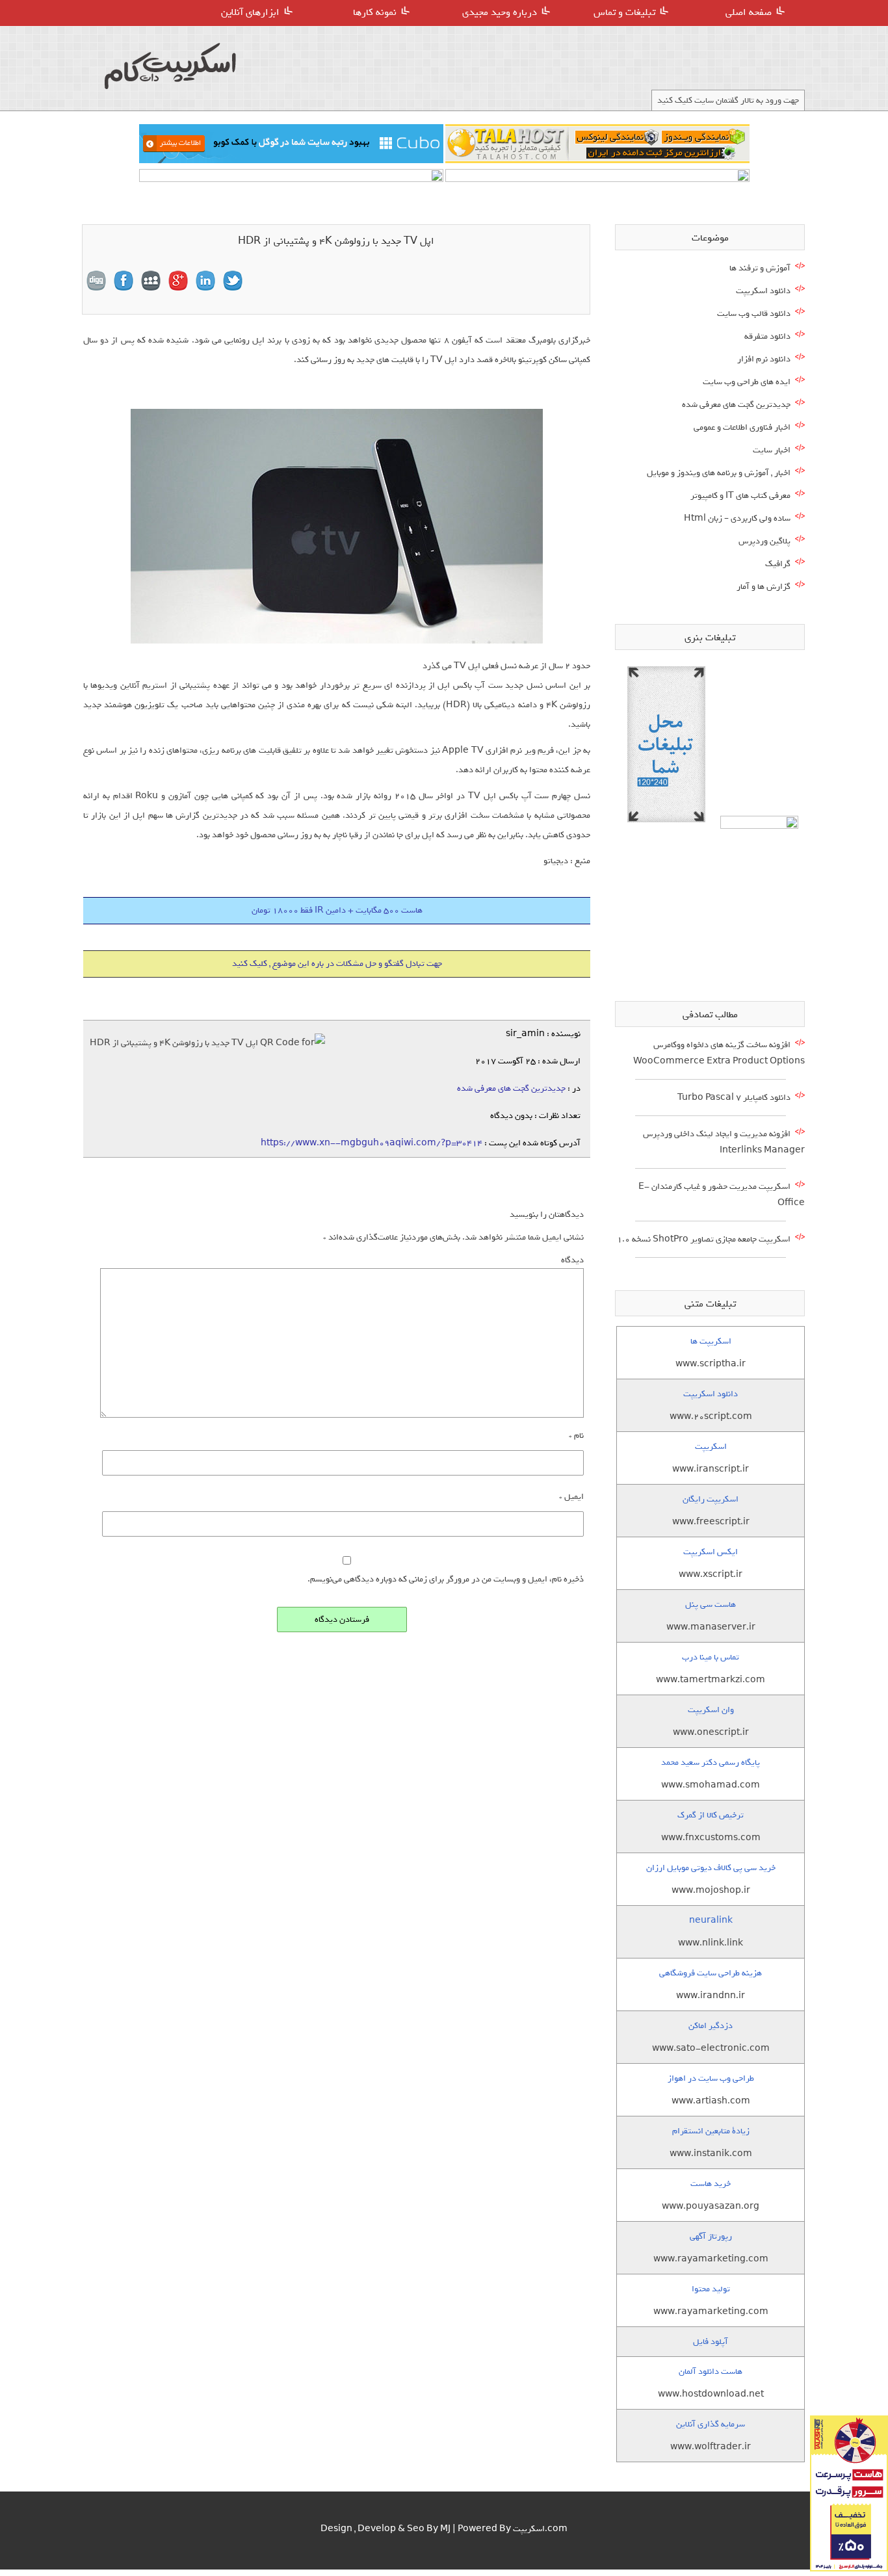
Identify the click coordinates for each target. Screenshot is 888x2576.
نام (576, 1436)
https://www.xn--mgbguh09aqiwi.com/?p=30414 (372, 1143)
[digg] (96, 281)
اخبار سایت (772, 450)
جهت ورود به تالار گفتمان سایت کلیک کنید (728, 100)
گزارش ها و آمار (764, 587)
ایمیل (571, 1497)
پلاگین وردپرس (764, 541)
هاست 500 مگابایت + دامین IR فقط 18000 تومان (337, 910)
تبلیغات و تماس (624, 12)
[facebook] (124, 281)
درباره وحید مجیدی (500, 12)
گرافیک (778, 564)
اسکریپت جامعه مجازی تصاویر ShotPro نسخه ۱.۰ (704, 1239)
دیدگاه (572, 1260)
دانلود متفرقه (767, 336)
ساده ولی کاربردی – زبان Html (737, 518)
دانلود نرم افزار (764, 359)
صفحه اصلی (749, 12)
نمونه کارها (375, 12)
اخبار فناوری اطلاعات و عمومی (742, 427)
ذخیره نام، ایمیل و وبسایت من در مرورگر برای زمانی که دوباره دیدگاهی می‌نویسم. (446, 1579)
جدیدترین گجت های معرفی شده (511, 1088)
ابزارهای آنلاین (250, 12)
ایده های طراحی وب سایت (747, 382)
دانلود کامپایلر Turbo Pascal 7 (734, 1098)
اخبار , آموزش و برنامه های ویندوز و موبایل (719, 473)
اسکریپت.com (540, 2529)
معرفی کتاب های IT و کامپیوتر (740, 496)
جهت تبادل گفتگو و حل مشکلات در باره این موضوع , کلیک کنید (337, 964)
